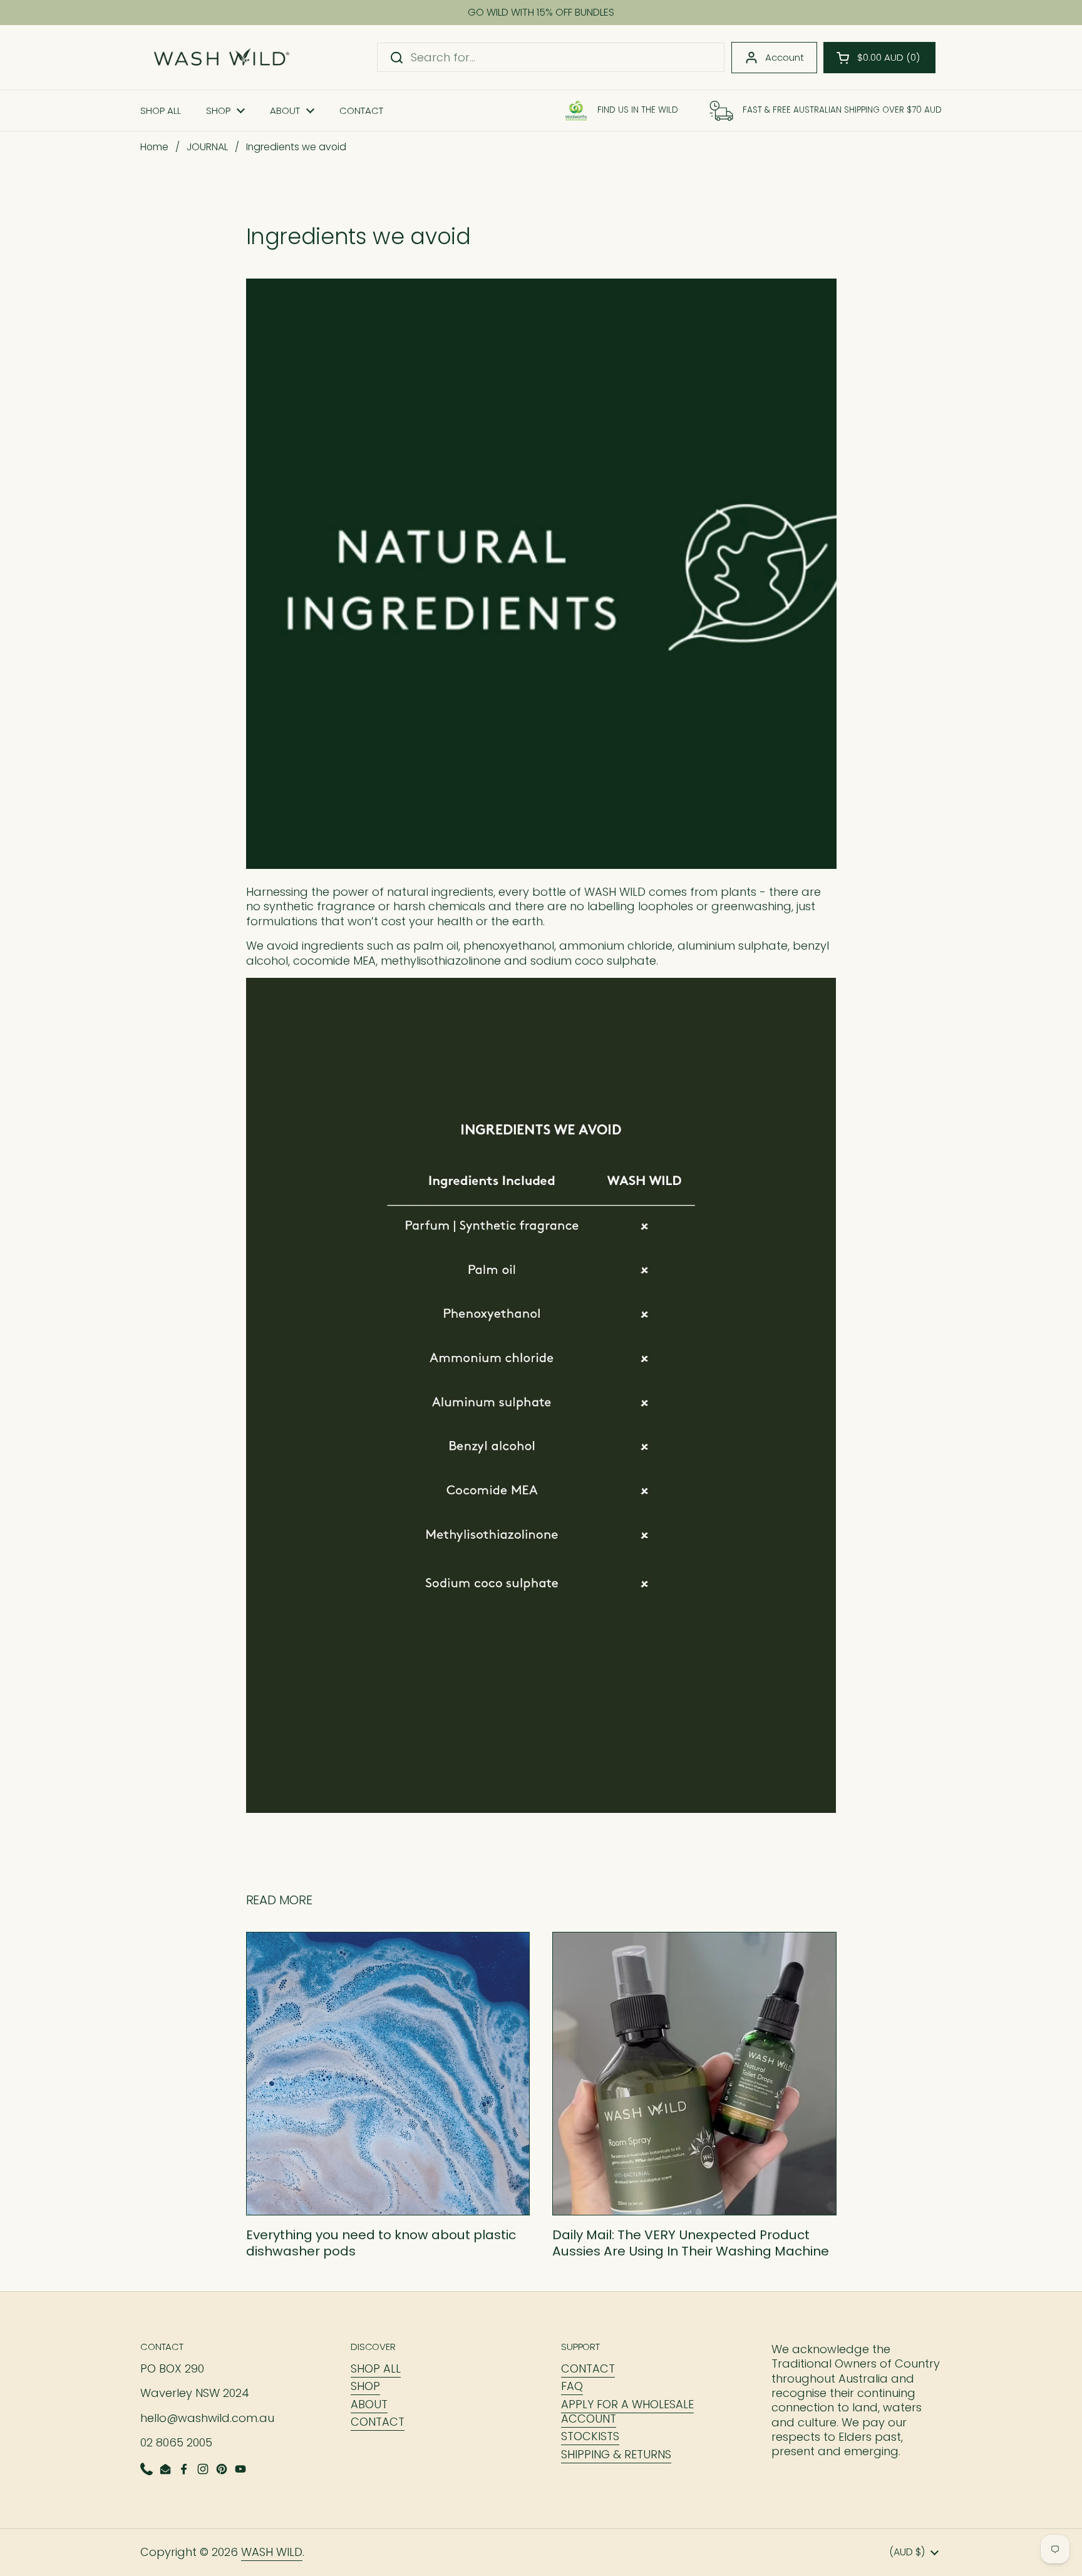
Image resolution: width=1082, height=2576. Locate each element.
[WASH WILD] (221, 57)
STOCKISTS (590, 2436)
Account (785, 57)
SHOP (365, 2386)
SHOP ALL (376, 2368)
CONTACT (378, 2422)
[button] (879, 58)
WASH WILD (272, 2552)
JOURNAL (207, 147)
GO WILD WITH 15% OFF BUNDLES (541, 13)
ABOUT (369, 2404)
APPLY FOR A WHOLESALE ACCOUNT (627, 2411)
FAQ (572, 2386)
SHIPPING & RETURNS (616, 2454)
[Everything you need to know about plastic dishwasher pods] (388, 2074)
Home (154, 147)
